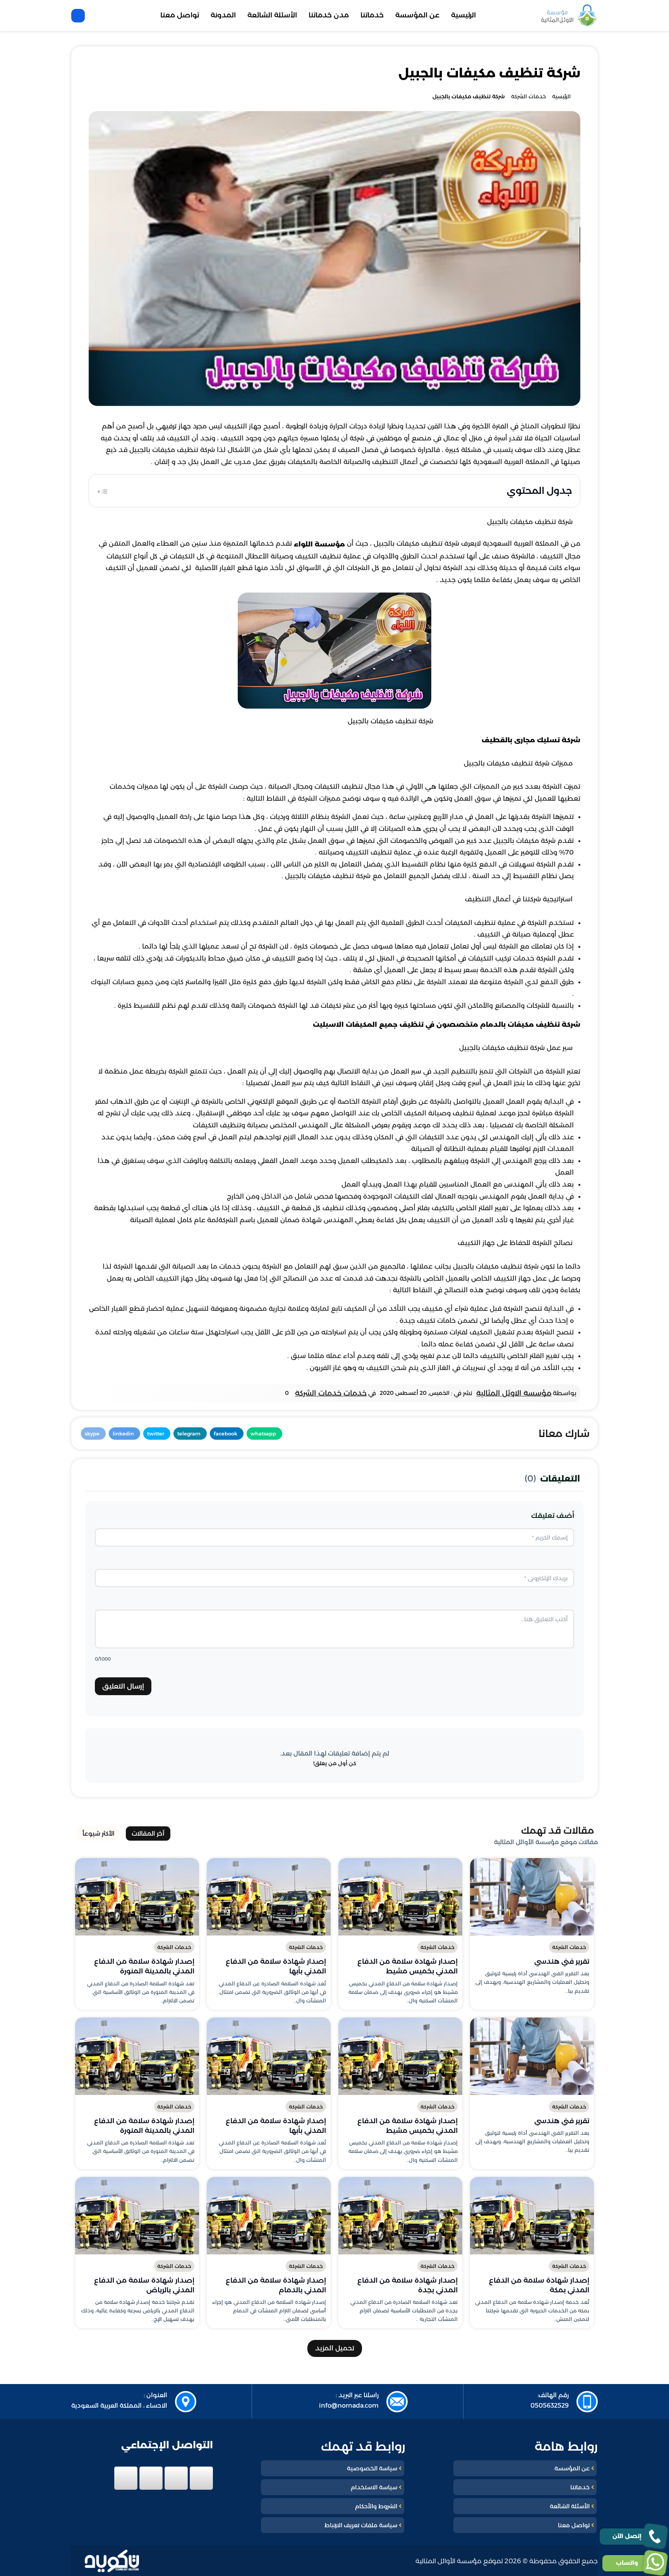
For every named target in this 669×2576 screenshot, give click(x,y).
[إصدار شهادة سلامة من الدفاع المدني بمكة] (532, 2216)
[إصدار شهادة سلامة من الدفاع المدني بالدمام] (269, 2216)
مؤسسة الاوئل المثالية (514, 1393)
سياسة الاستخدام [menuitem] (374, 2487)
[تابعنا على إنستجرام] (151, 2478)
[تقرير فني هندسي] (532, 1897)
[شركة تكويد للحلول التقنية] (112, 2561)
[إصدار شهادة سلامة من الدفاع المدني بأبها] (269, 1897)
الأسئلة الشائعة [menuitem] (272, 15)
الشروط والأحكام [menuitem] (376, 2506)
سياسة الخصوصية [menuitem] (372, 2468)
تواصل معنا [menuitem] (180, 15)
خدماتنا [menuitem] (372, 15)
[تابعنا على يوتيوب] (126, 2478)
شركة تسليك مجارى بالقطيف (531, 740)
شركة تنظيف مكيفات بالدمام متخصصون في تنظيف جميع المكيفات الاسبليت (447, 1024)
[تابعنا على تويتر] (176, 2478)
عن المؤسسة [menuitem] (417, 15)
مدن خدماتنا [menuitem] (329, 15)
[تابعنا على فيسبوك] (201, 2478)
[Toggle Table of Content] (103, 490)
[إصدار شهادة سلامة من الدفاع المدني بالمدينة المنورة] (137, 1897)
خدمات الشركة (569, 1947)
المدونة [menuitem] (223, 15)
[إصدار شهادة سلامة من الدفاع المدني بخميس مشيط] (400, 1897)
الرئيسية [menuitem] (463, 15)
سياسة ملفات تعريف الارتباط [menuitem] (361, 2525)
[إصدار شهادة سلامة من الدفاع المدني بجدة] (400, 2216)
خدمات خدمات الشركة (331, 1393)
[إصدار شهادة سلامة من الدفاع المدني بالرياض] (137, 2216)
